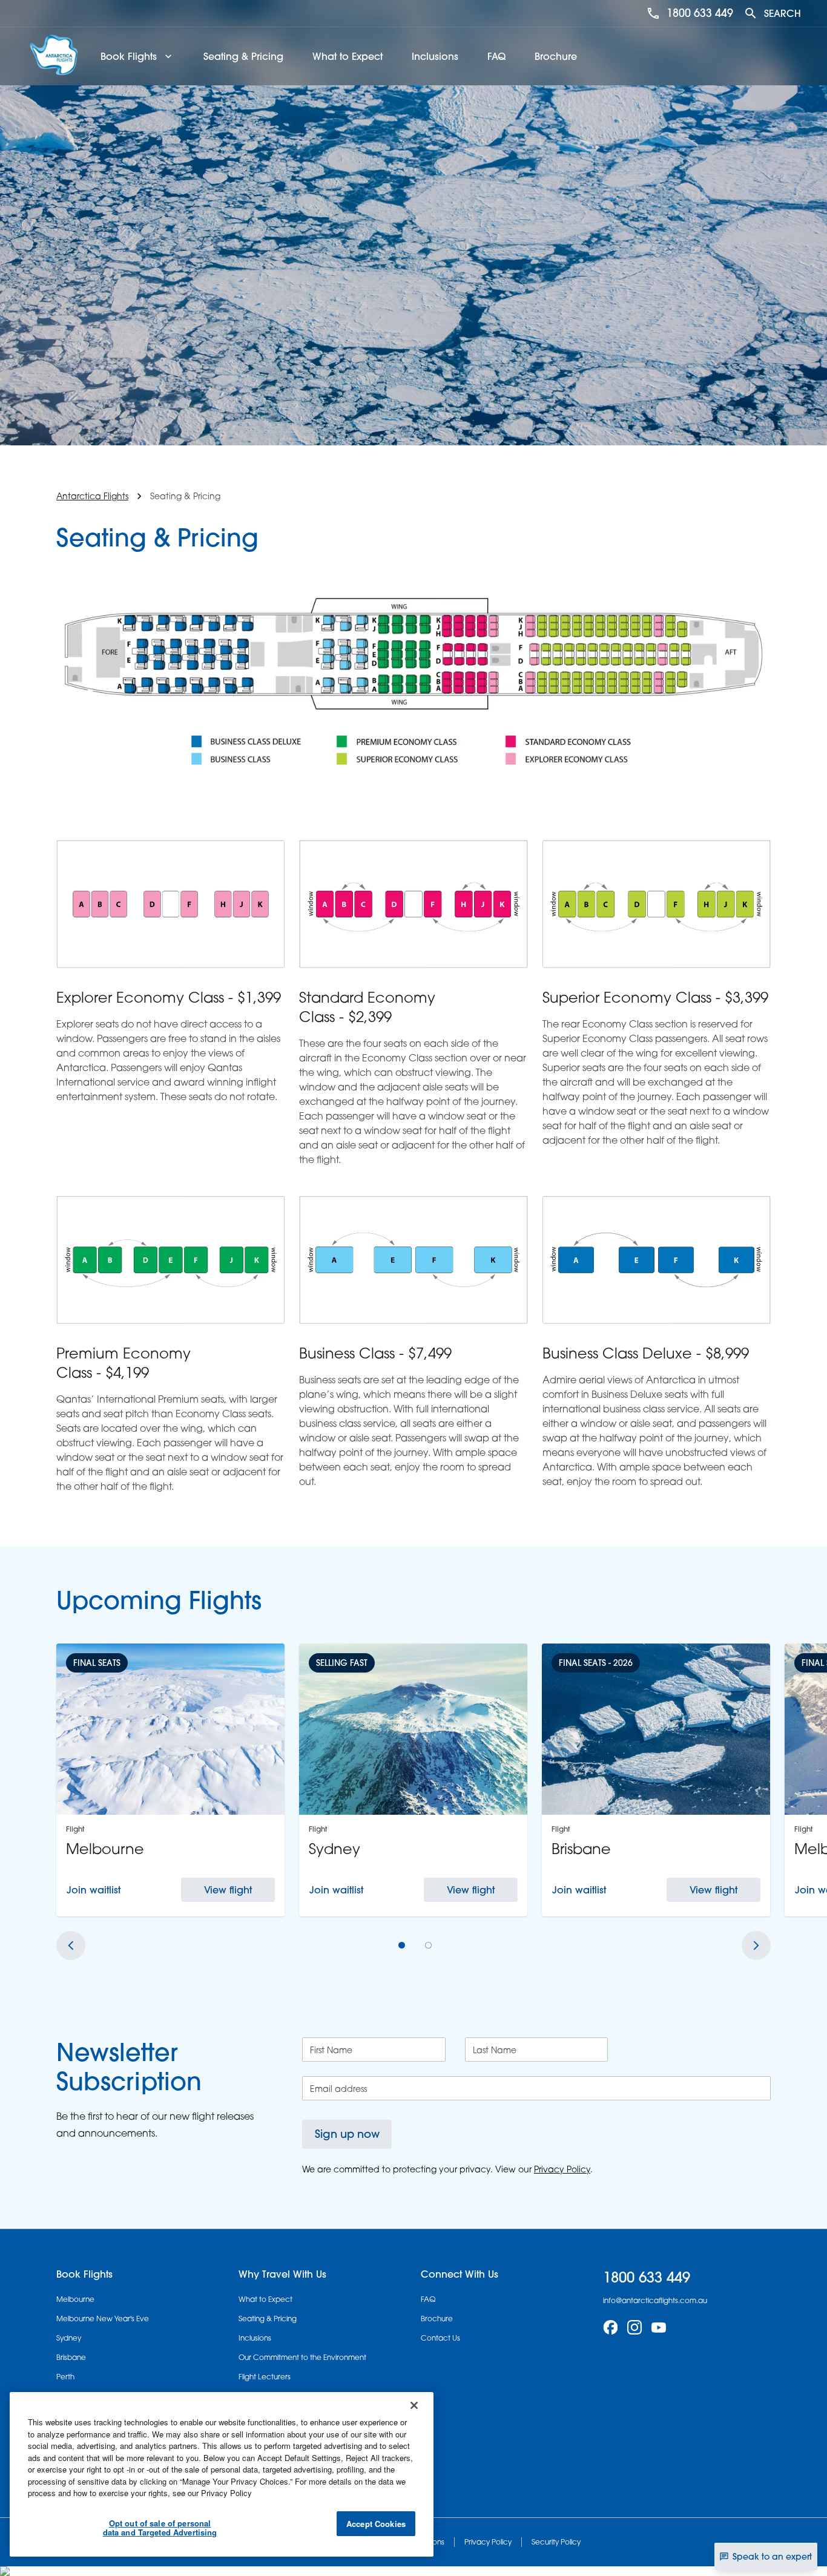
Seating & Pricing (243, 56)
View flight (228, 1890)
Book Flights (84, 2274)
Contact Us (440, 2338)
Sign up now (347, 2134)
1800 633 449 (700, 13)
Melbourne (75, 2299)
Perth (65, 2377)
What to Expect (348, 56)
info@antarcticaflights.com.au (655, 2300)
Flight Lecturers (265, 2377)
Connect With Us (460, 2274)
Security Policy (556, 2542)
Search (783, 13)
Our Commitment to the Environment (302, 2357)
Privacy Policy (488, 2542)
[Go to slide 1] (402, 1945)
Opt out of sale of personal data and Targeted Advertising (160, 2528)
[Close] (414, 2405)
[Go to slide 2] (429, 1945)
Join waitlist (94, 1890)
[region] (222, 2474)
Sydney (69, 2338)
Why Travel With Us (282, 2274)
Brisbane (71, 2357)
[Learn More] (610, 2327)
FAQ (496, 56)
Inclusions (435, 56)
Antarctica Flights (92, 496)
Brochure (556, 56)
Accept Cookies (376, 2524)
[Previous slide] (71, 1945)
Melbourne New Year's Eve (103, 2319)
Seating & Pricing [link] (185, 496)
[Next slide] (756, 1945)
